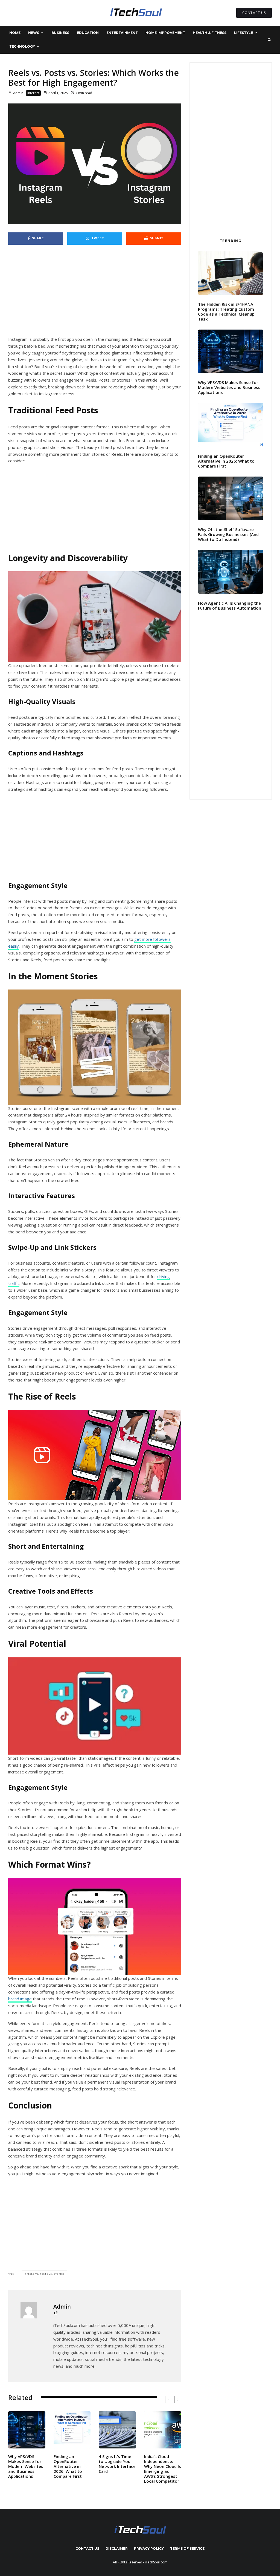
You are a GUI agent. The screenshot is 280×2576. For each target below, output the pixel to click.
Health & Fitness (210, 33)
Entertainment (122, 33)
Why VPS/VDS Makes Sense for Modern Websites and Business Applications (26, 2466)
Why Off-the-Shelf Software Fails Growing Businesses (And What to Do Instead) (228, 534)
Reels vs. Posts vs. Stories (46, 2274)
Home (15, 33)
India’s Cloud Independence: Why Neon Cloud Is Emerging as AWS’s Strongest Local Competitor (163, 2469)
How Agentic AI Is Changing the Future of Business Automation (230, 605)
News (34, 33)
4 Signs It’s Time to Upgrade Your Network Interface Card (117, 2464)
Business (60, 33)
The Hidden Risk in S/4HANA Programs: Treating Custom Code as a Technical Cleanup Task (226, 311)
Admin (18, 93)
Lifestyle (243, 33)
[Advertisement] (95, 295)
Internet (33, 93)
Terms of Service (187, 2548)
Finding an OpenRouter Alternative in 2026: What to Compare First (68, 2466)
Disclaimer (117, 2548)
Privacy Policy (149, 2548)
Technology (22, 46)
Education (88, 33)
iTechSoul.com (156, 2562)
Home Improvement (165, 33)
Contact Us (87, 2548)
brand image (20, 1999)
